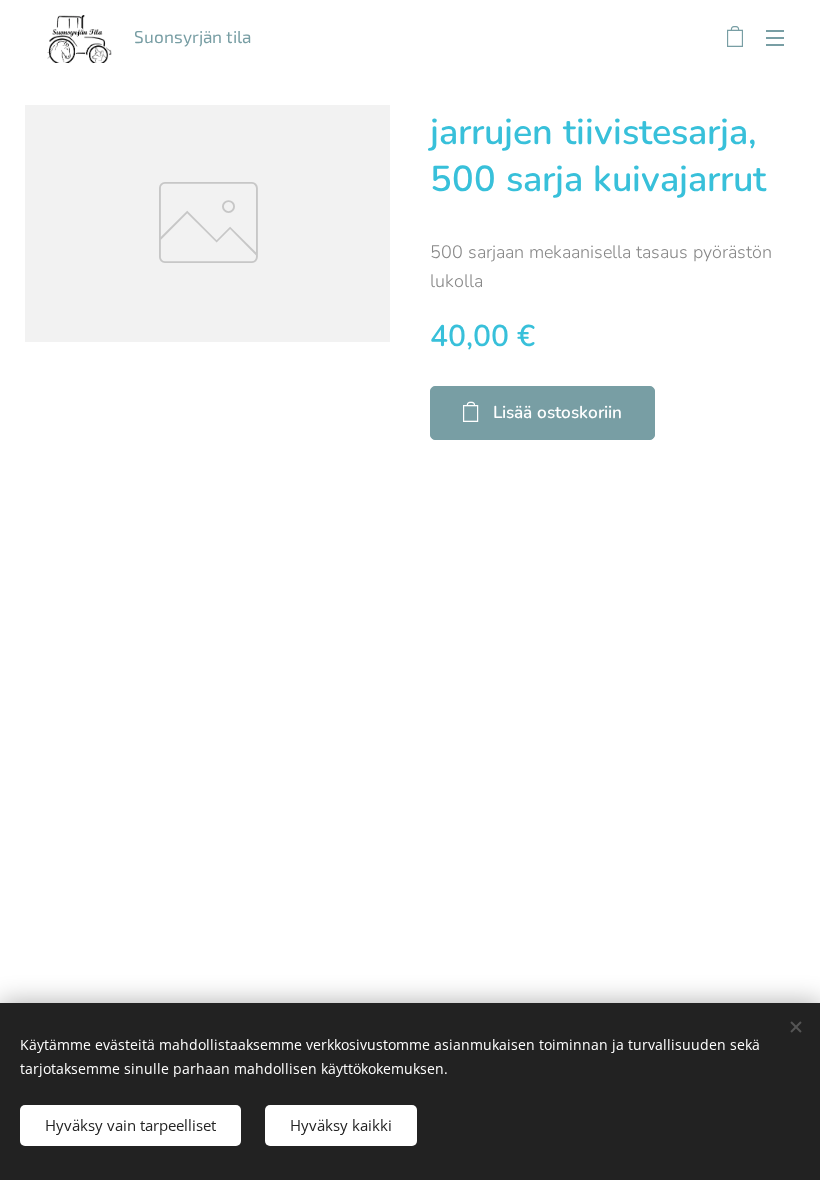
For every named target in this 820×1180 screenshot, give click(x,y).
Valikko (775, 37)
